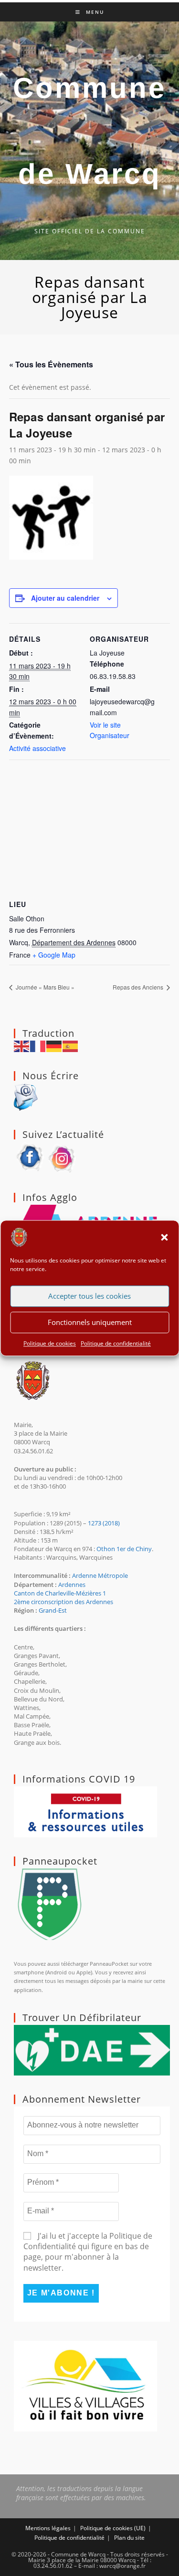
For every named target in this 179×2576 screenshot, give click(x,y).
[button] (164, 1237)
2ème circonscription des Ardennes (63, 1602)
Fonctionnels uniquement (90, 1322)
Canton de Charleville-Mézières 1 (60, 1593)
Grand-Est (53, 1610)
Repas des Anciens (139, 987)
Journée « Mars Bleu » (44, 987)
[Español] (71, 1046)
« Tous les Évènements (51, 364)
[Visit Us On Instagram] (63, 1157)
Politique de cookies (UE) (113, 2528)
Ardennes (72, 1585)
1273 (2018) (104, 1523)
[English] (22, 1046)
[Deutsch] (54, 1046)
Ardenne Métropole (100, 1575)
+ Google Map (54, 955)
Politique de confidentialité (116, 1343)
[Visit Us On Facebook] (30, 1157)
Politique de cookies (50, 1343)
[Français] (38, 1046)
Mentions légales (48, 2528)
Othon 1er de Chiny (124, 1549)
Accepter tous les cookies (89, 1296)
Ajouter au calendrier (65, 598)
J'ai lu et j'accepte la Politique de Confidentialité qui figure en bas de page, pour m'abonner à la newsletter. (88, 2252)
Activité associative (37, 748)
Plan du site (129, 2538)
